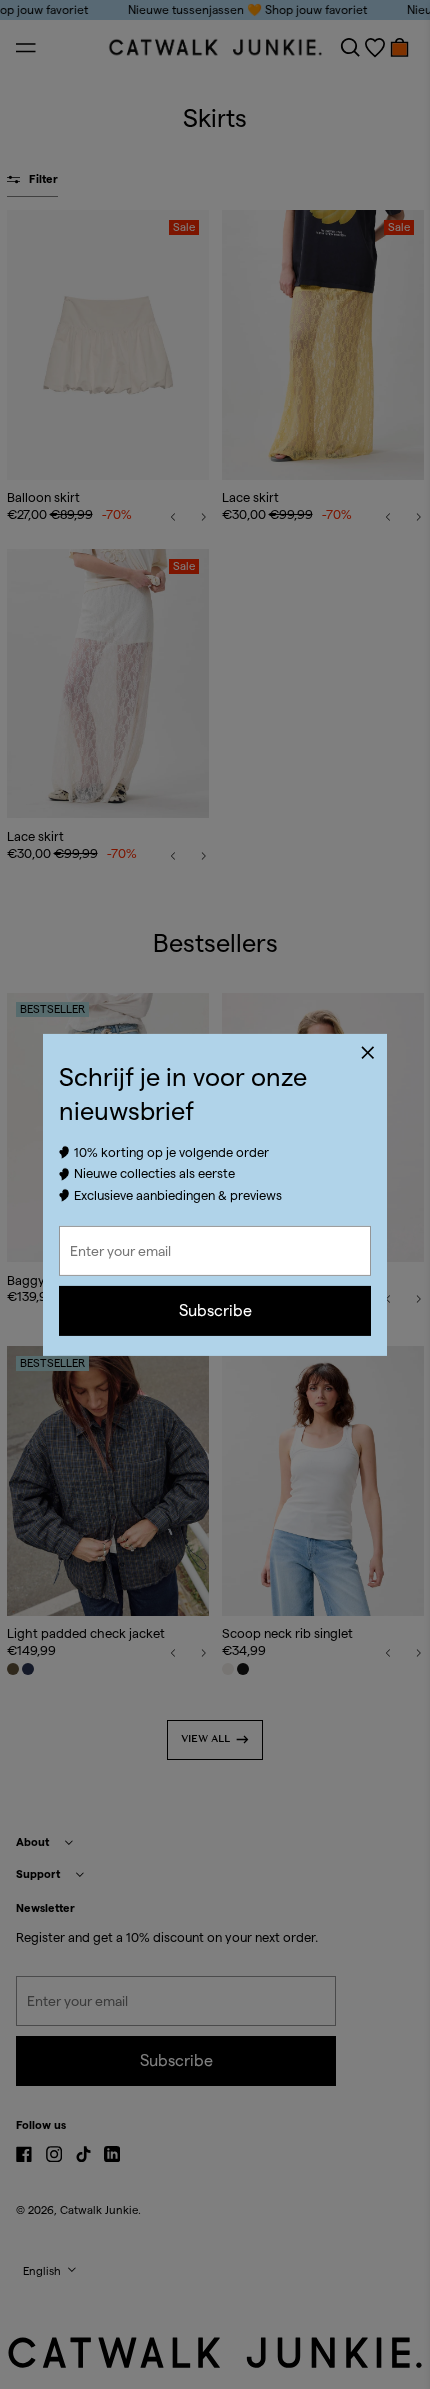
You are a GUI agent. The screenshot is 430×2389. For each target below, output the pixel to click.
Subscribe (215, 1310)
